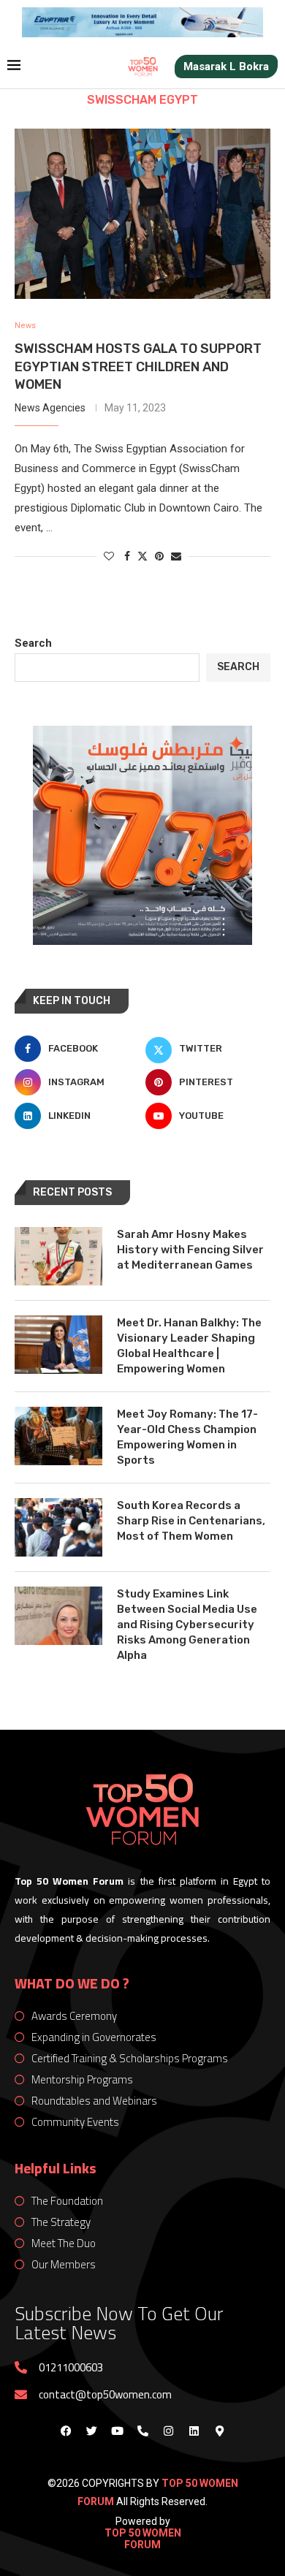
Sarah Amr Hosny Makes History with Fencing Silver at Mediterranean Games (190, 1250)
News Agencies (50, 408)
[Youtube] (117, 2431)
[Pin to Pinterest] (159, 556)
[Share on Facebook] (127, 556)
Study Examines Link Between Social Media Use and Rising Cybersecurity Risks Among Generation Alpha (187, 1625)
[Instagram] (168, 2431)
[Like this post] (109, 556)
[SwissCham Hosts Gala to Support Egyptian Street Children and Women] (142, 214)
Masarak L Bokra (226, 67)
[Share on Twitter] (142, 556)
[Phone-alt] (142, 2431)
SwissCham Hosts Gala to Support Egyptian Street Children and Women (138, 366)
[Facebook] (66, 2431)
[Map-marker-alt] (219, 2431)
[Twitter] (91, 2431)
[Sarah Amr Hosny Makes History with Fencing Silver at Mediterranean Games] (58, 1256)
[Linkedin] (194, 2431)
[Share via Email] (176, 556)
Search (33, 643)
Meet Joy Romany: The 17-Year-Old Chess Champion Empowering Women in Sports (187, 1437)
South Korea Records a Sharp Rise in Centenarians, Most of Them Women (191, 1521)
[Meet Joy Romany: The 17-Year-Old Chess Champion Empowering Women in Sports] (58, 1436)
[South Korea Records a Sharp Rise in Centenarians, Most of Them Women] (58, 1527)
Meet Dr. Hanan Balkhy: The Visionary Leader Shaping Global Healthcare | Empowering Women (189, 1346)
